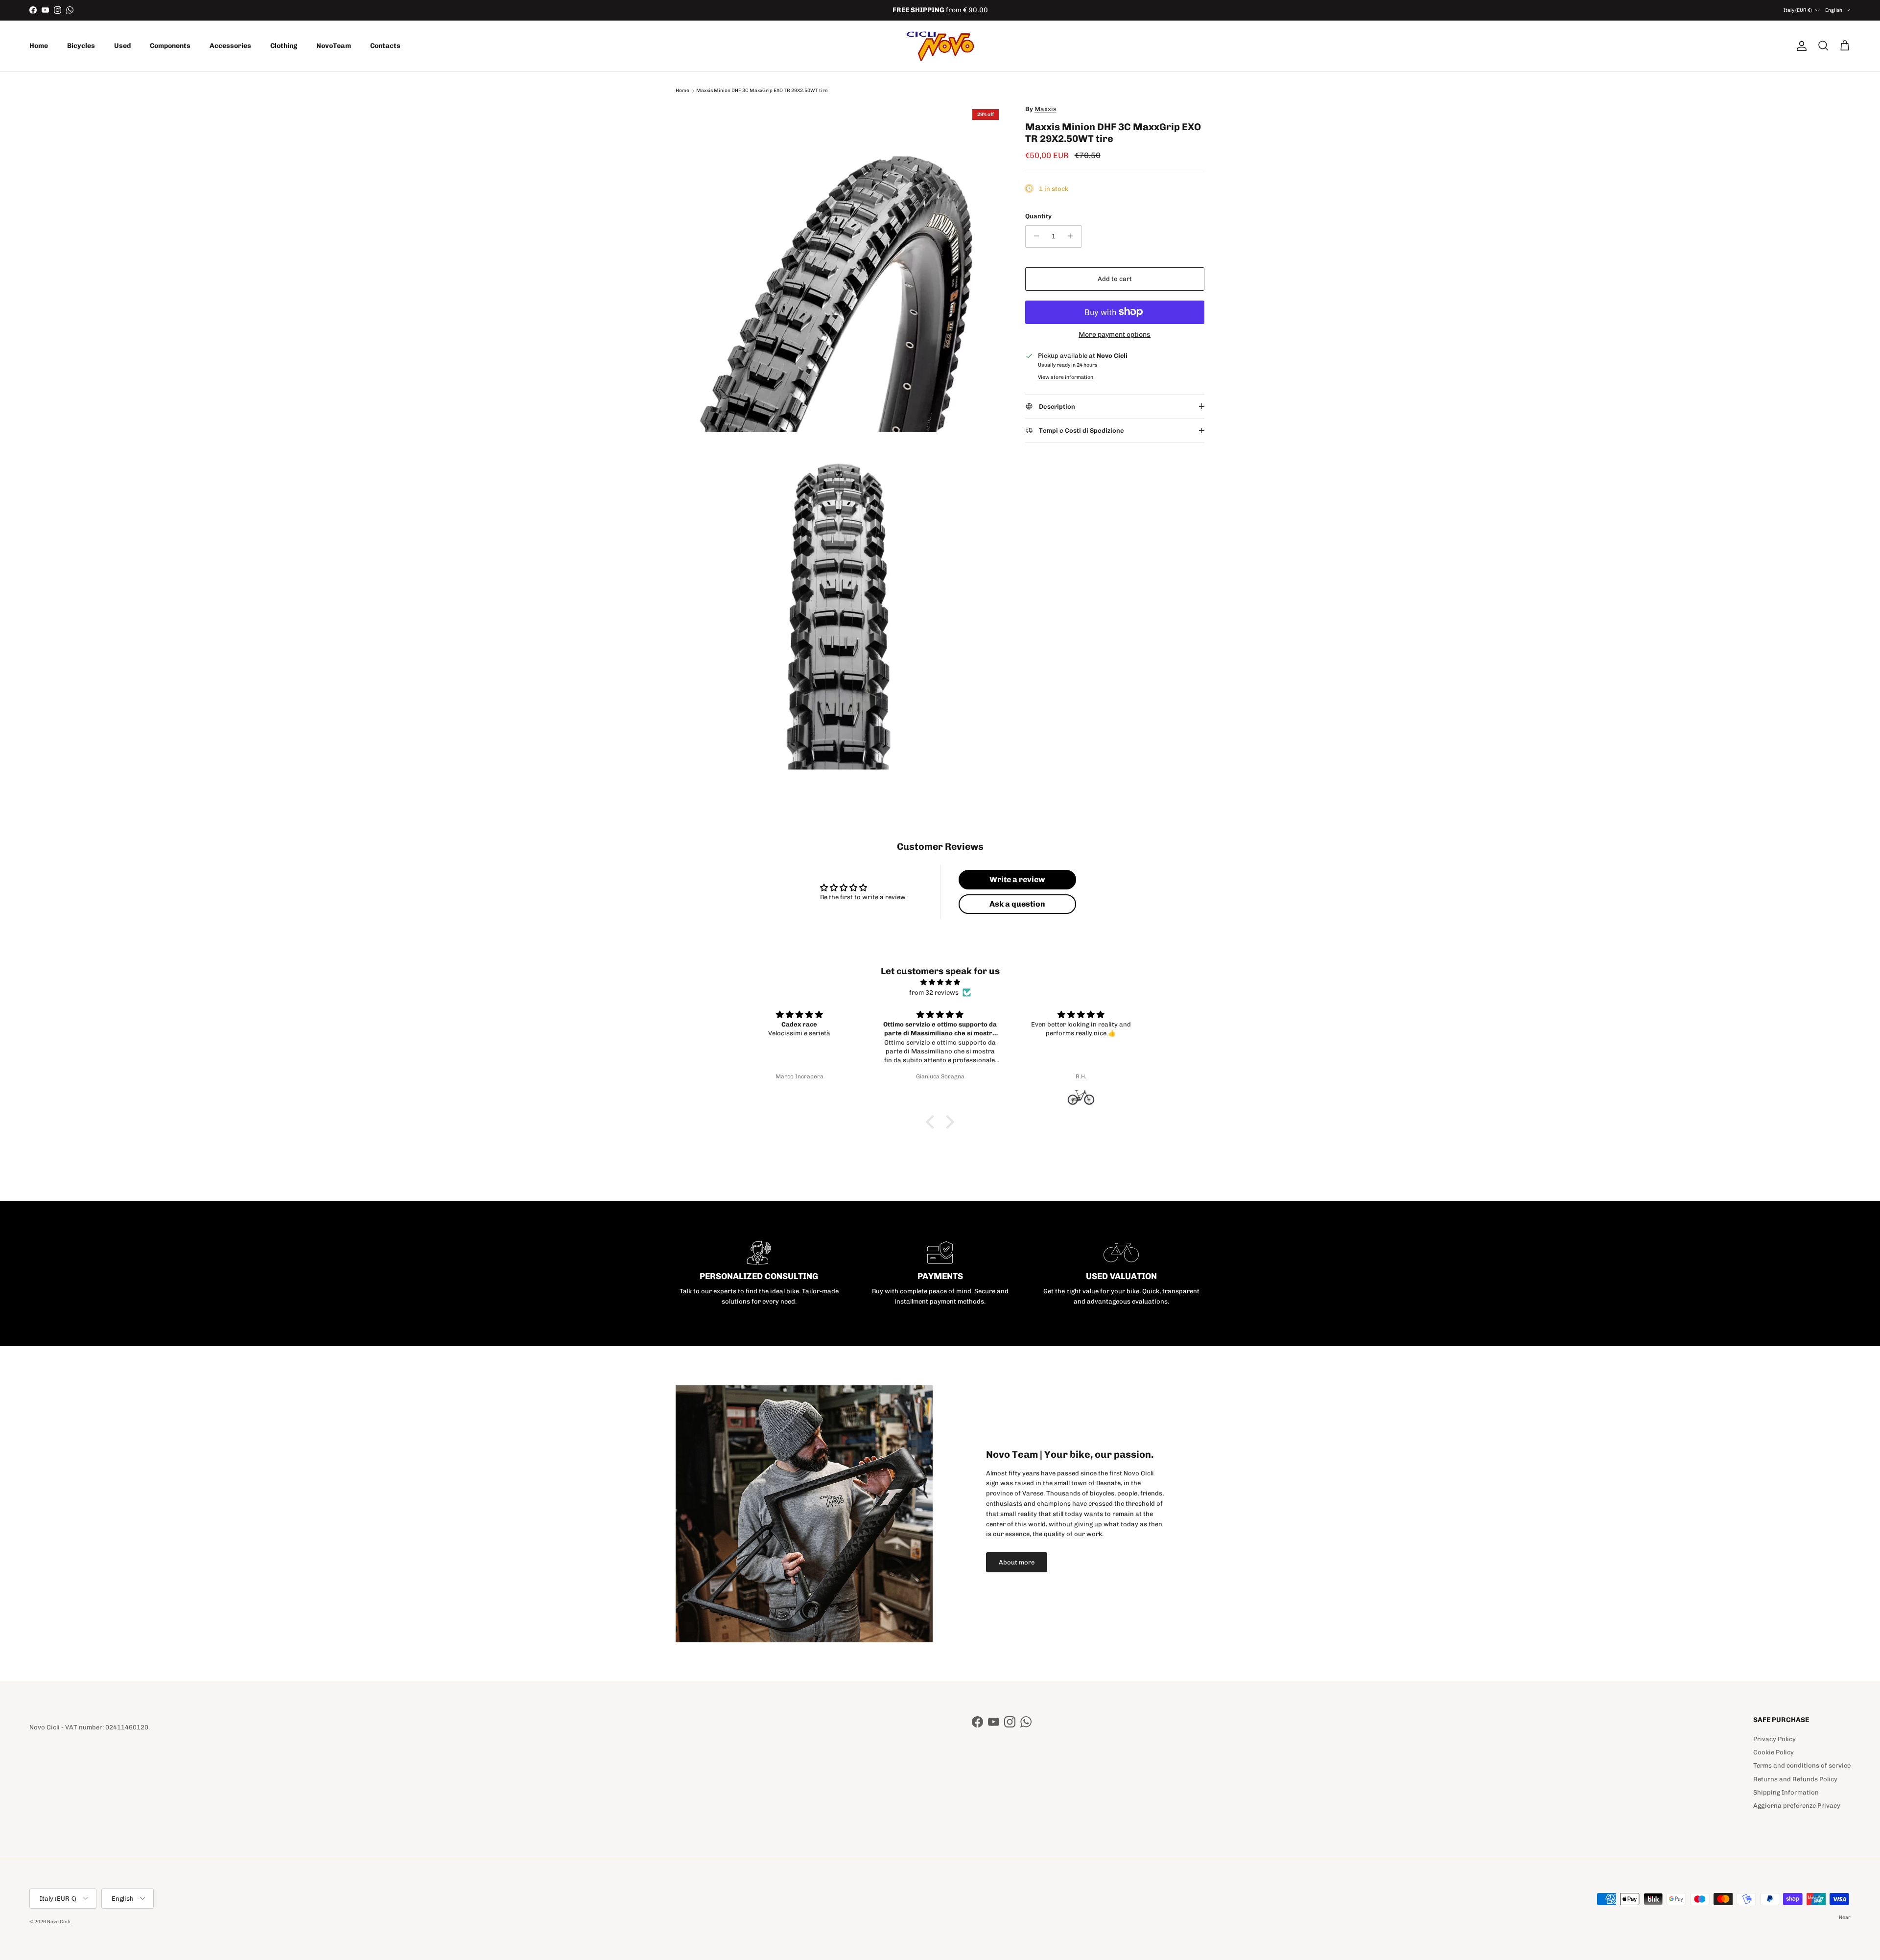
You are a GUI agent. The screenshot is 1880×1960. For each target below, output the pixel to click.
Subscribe (940, 1012)
